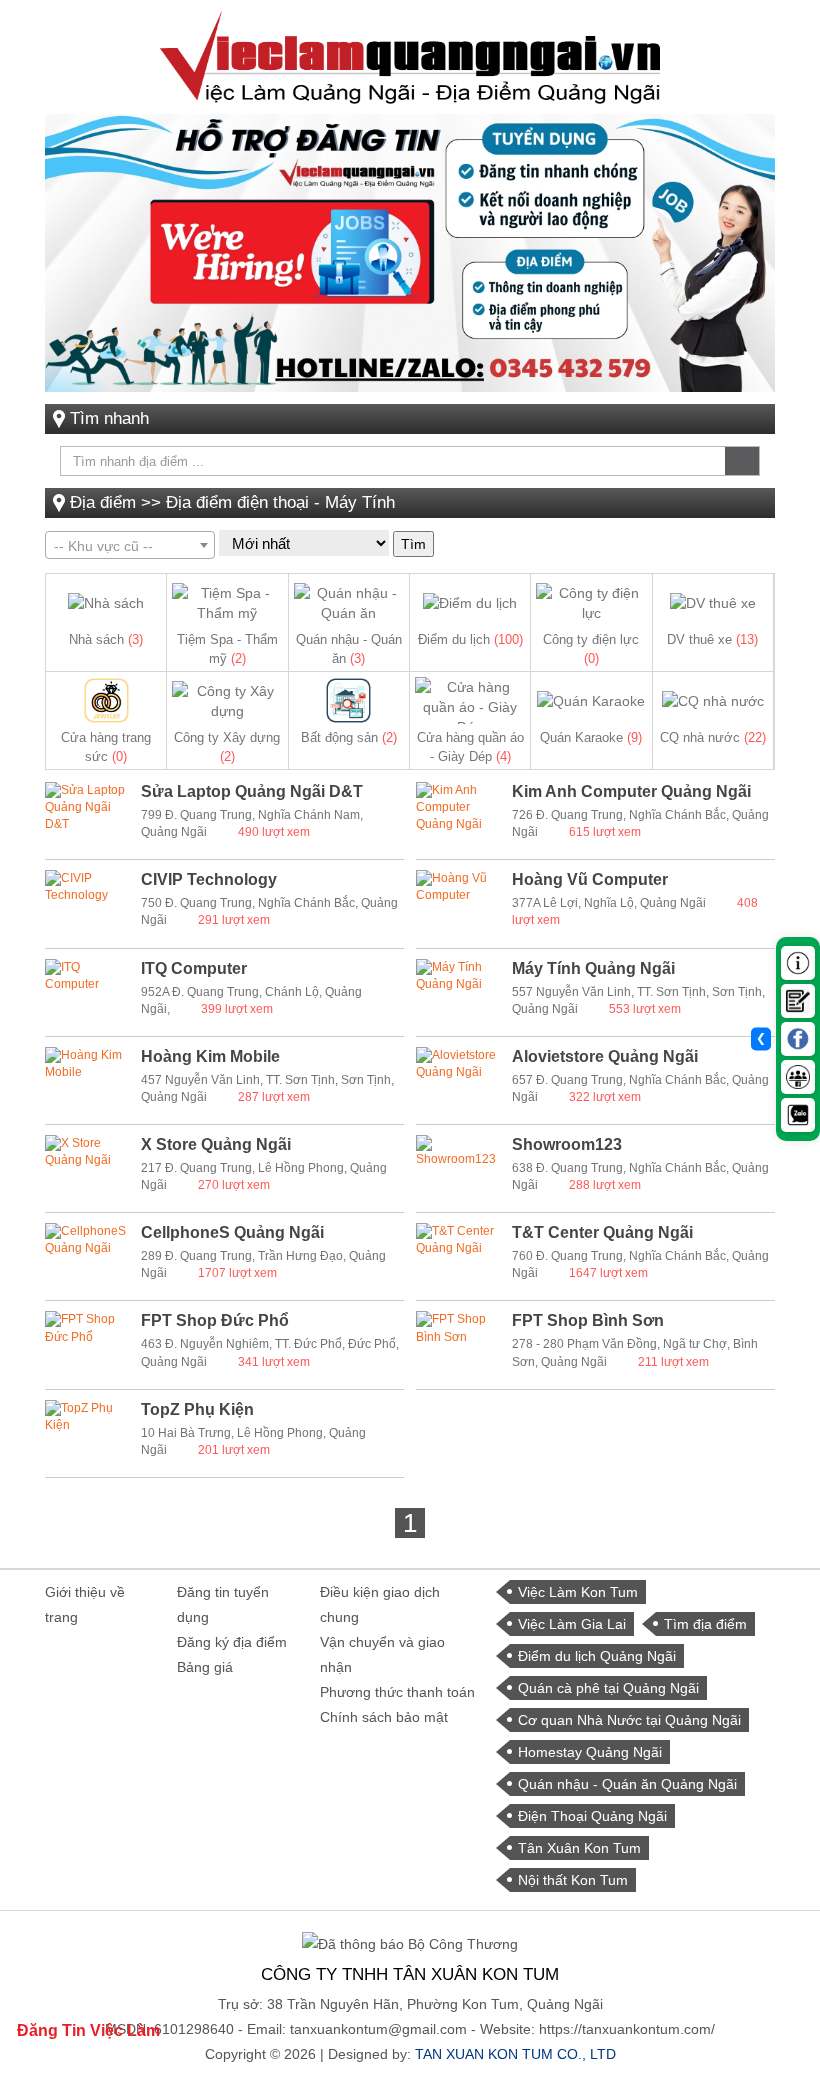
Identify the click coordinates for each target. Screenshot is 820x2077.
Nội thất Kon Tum (573, 1880)
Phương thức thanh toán (397, 1692)
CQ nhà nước (713, 737)
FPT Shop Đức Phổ (215, 1320)
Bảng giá (205, 1667)
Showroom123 (567, 1144)
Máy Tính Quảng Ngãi (593, 968)
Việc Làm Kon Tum (578, 1592)
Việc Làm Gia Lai (572, 1624)
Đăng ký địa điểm (232, 1642)
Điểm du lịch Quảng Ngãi (597, 1656)
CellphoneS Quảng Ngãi (232, 1232)
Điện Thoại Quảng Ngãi (592, 1816)
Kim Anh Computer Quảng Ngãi (631, 791)
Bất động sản (349, 737)
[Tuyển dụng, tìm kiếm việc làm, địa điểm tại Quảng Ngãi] (410, 56)
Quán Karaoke (591, 737)
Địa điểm (103, 502)
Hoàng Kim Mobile (210, 1056)
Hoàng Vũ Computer (590, 879)
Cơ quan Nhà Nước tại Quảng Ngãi (629, 1720)
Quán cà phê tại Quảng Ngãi (608, 1688)
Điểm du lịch (470, 639)
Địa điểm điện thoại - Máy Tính (280, 502)
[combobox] (130, 545)
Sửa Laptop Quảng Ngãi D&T (252, 791)
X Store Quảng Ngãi (216, 1144)
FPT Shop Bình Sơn (588, 1320)
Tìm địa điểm (705, 1624)
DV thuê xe (712, 639)
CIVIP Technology (209, 879)
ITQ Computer (194, 968)
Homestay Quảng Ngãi (590, 1752)
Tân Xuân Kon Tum (579, 1848)
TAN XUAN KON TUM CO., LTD (515, 2054)
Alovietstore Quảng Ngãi (605, 1056)
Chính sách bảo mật (384, 1717)
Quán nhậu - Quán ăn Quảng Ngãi (627, 1784)
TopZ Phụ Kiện (197, 1409)
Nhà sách (106, 639)
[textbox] (130, 546)
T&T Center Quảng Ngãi (602, 1232)
